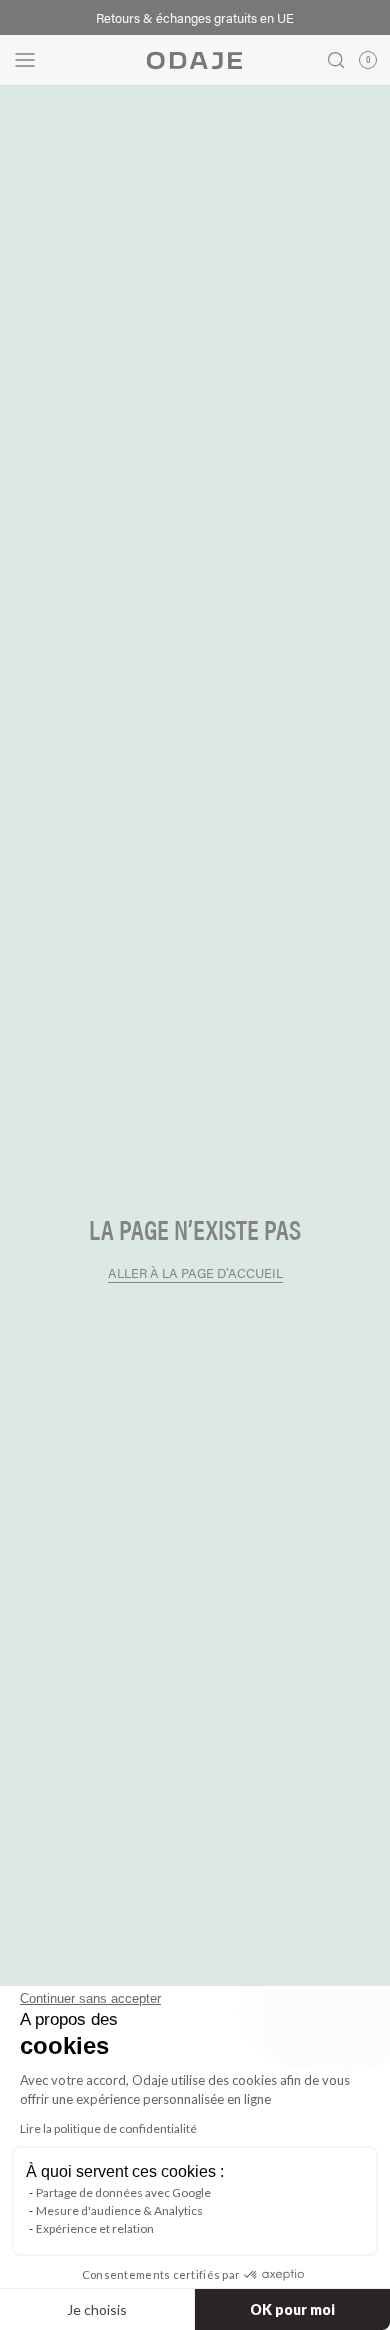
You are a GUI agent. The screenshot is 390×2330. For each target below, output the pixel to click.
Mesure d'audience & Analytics (119, 2210)
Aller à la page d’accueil (195, 1272)
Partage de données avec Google (123, 2192)
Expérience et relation (95, 2228)
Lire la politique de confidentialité (108, 2128)
